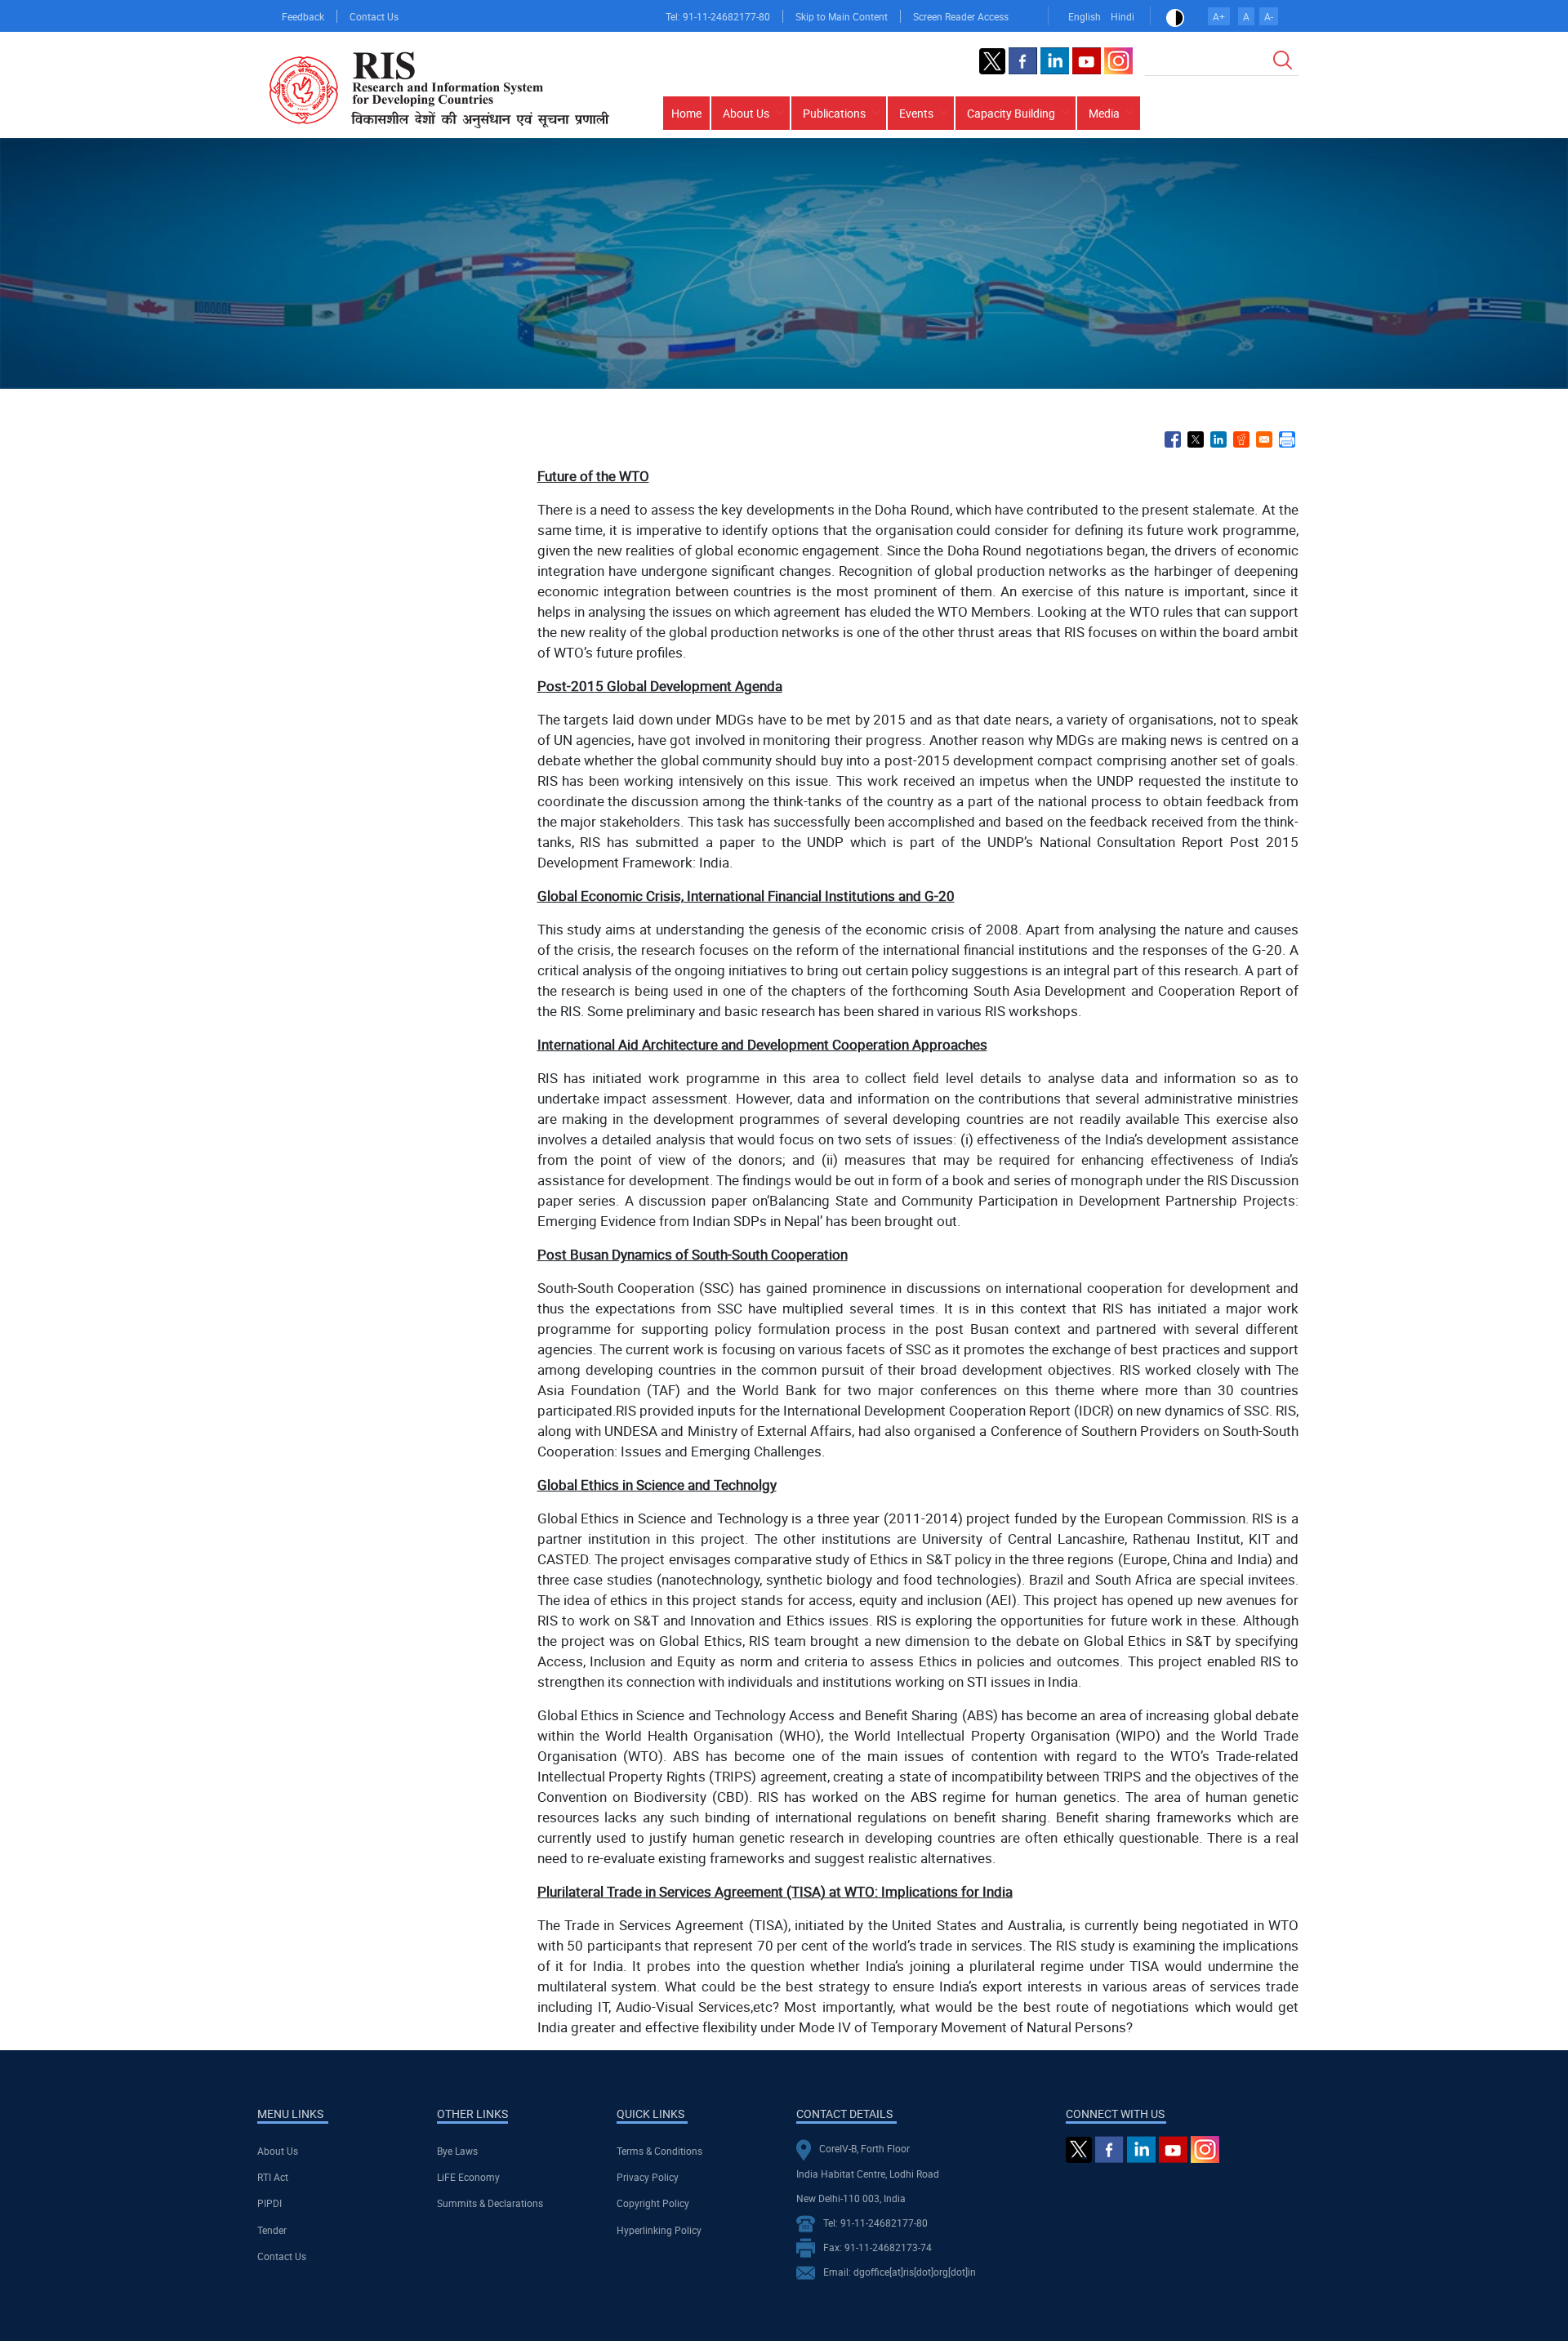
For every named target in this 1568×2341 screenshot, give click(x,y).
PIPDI (269, 2203)
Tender (272, 2230)
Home (686, 113)
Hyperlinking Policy (659, 2230)
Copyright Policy (653, 2203)
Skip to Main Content (842, 16)
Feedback (303, 16)
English (1085, 16)
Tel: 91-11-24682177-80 (718, 16)
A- (1269, 16)
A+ (1219, 16)
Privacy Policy (648, 2177)
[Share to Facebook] (1173, 439)
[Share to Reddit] (1241, 439)
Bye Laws (457, 2151)
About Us (278, 2151)
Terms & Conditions (659, 2151)
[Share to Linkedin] (1218, 439)
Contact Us (374, 16)
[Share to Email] (1264, 439)
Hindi (1123, 16)
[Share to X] (1196, 439)
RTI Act (273, 2177)
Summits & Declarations (490, 2203)
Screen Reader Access (961, 16)
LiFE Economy (468, 2177)
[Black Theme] (1175, 16)
